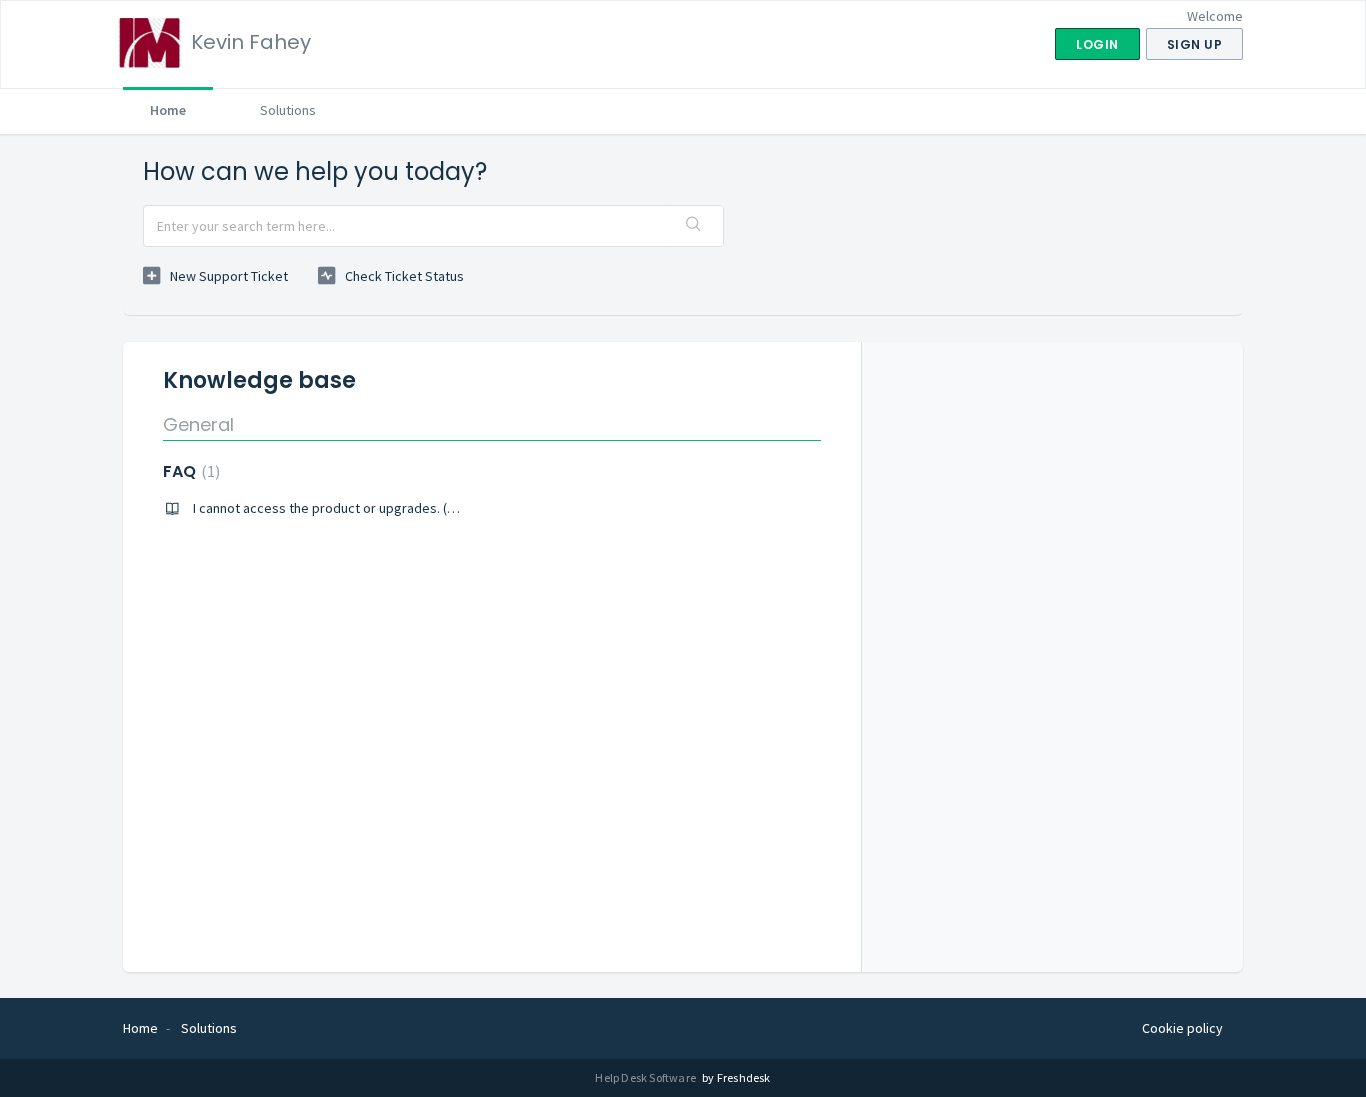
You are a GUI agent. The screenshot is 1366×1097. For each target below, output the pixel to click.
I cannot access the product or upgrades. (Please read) (358, 508)
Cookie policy (1182, 1028)
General (198, 424)
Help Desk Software (646, 1077)
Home (168, 110)
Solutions (288, 110)
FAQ (189, 471)
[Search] (694, 226)
